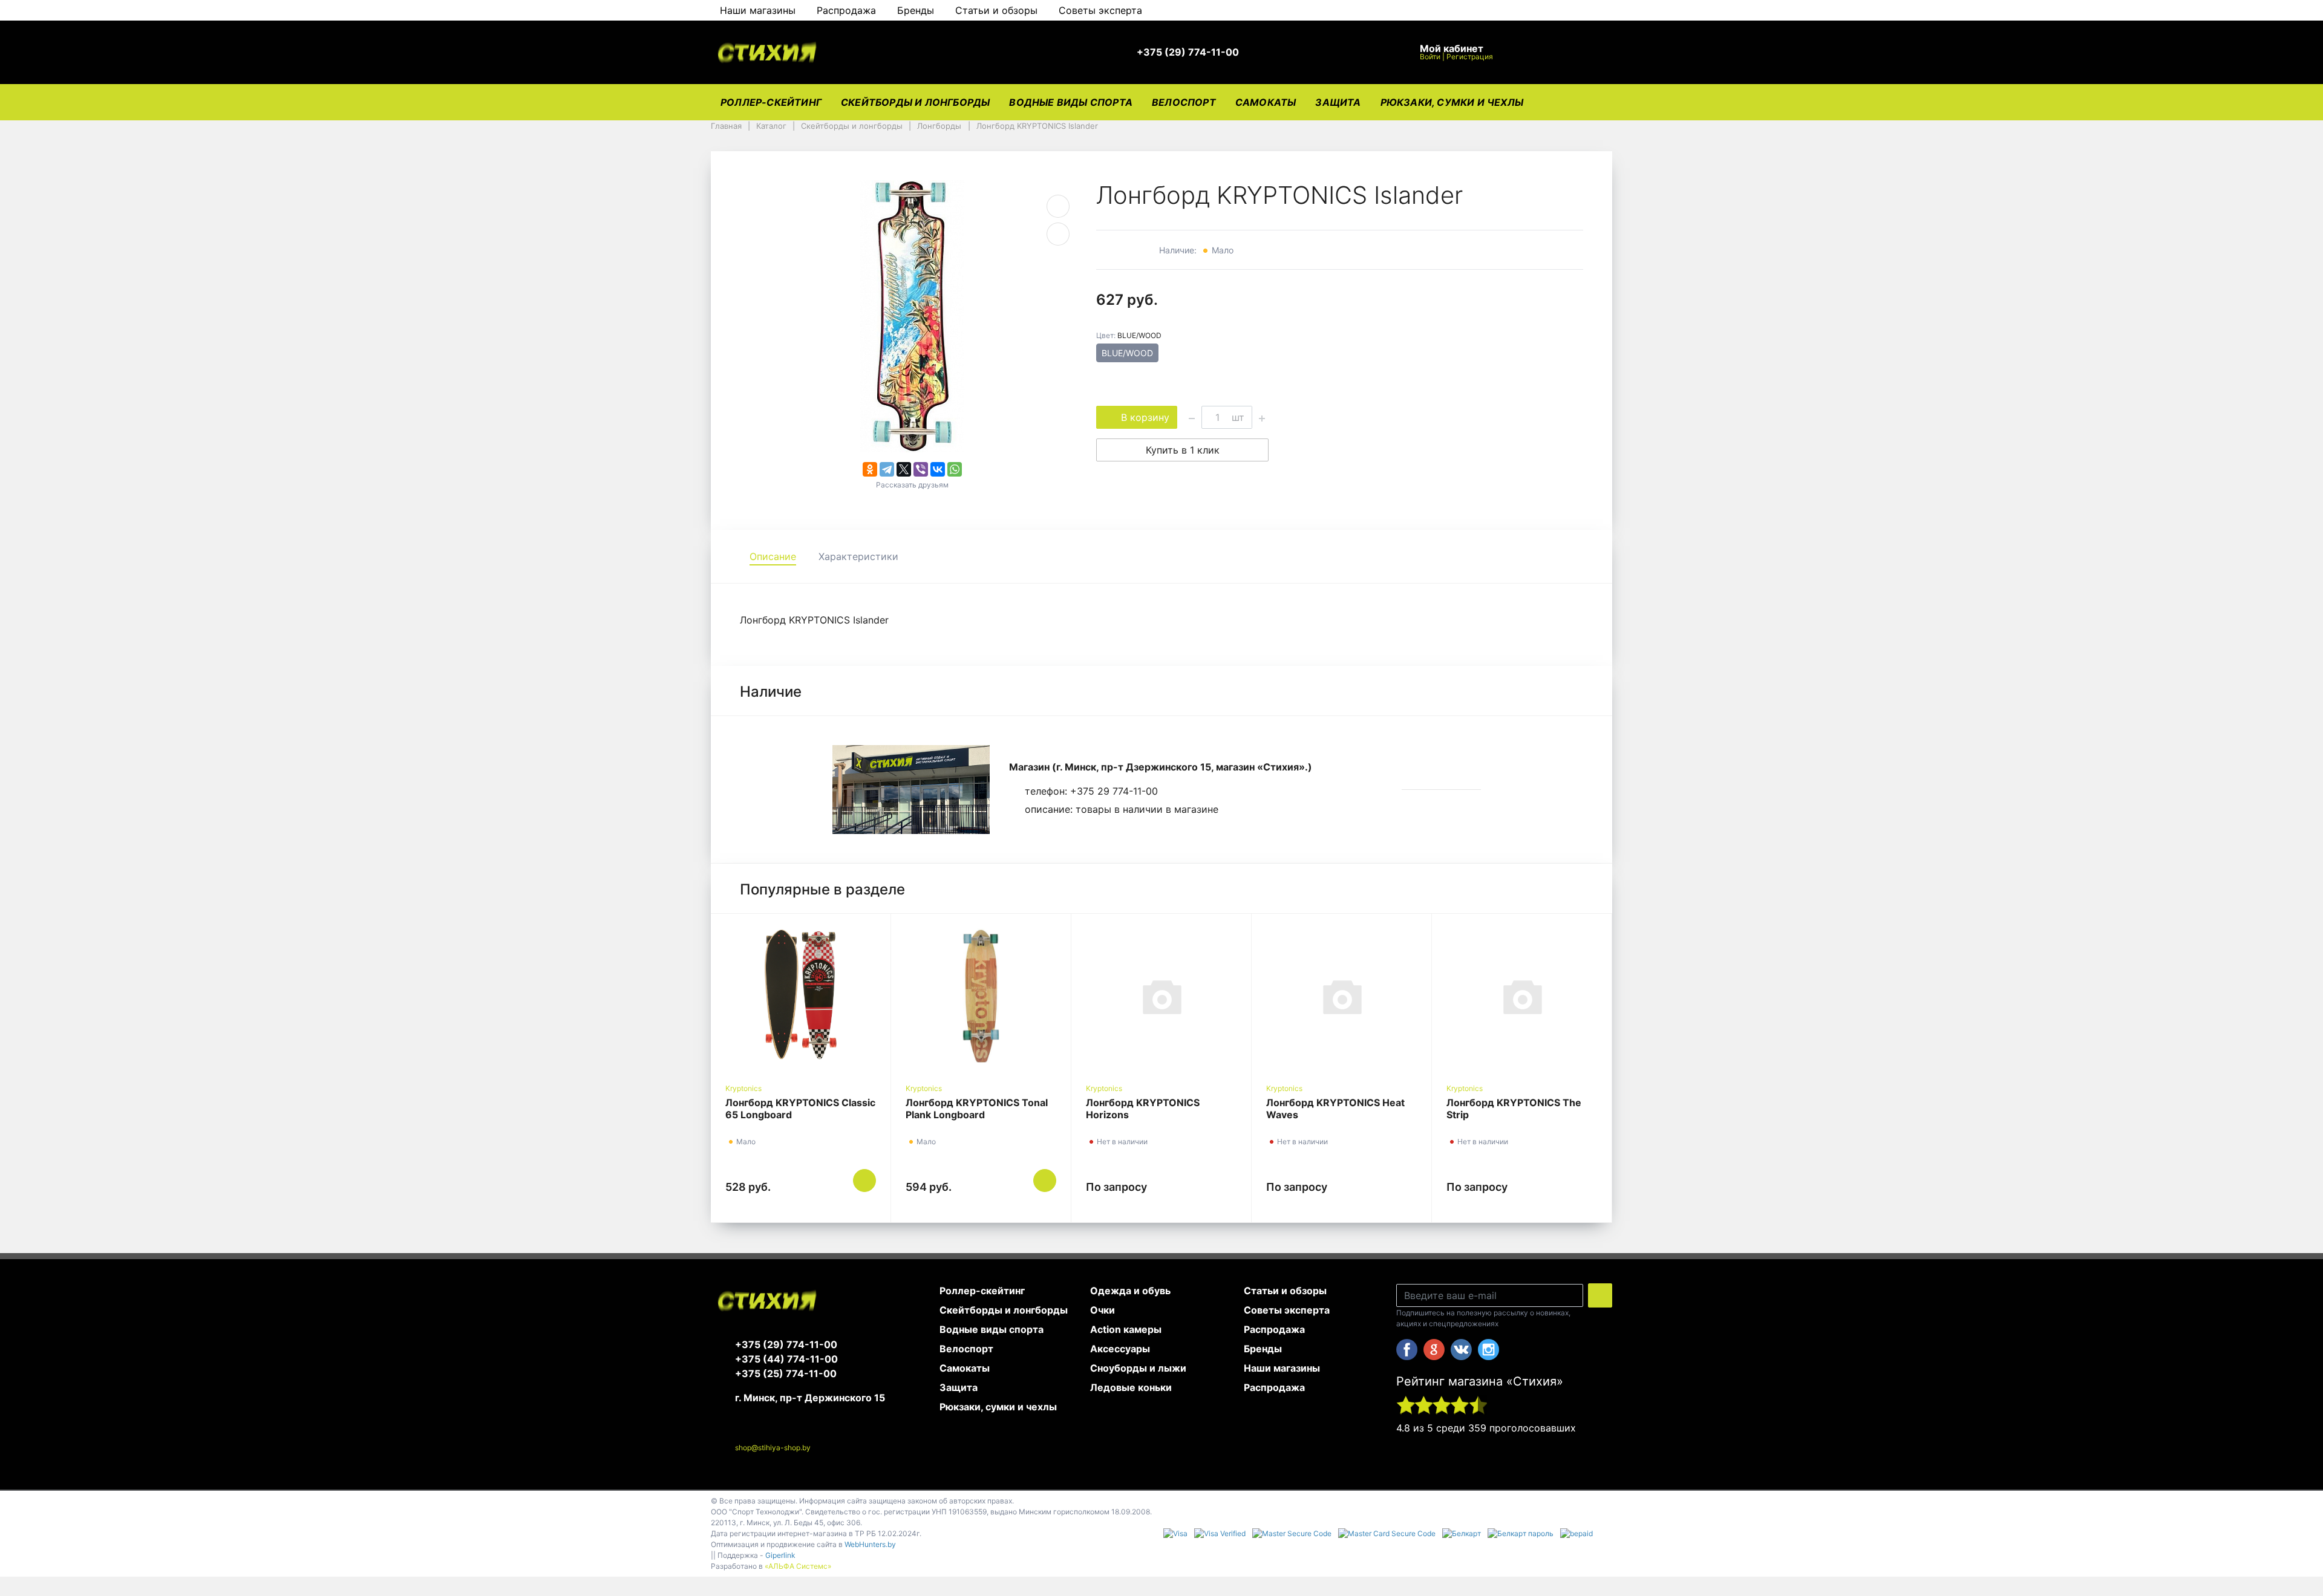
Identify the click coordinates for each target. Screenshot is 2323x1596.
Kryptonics (743, 1088)
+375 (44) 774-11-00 (786, 1359)
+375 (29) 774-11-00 (786, 1344)
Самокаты (1266, 102)
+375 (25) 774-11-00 (786, 1373)
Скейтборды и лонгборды (915, 102)
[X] (904, 469)
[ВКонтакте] (938, 469)
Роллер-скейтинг (771, 102)
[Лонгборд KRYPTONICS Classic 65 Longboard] (801, 996)
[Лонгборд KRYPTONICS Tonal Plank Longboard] (981, 996)
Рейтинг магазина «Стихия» (1480, 1381)
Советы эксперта (1100, 10)
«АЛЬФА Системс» (798, 1566)
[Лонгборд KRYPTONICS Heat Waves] (1341, 996)
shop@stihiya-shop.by (773, 1448)
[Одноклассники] (870, 469)
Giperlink (780, 1555)
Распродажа (846, 10)
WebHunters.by (870, 1544)
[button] (1194, 53)
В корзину (1145, 417)
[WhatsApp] (955, 469)
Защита (1338, 102)
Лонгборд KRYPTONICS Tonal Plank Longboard (977, 1109)
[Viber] (921, 469)
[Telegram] (887, 469)
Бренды (916, 10)
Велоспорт (1184, 102)
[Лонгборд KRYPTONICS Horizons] (1161, 996)
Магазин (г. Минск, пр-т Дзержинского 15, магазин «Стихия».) (1161, 767)
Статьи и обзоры (996, 10)
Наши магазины (758, 10)
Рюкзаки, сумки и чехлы (1452, 102)
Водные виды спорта (1071, 102)
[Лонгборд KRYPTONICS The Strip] (1522, 996)
